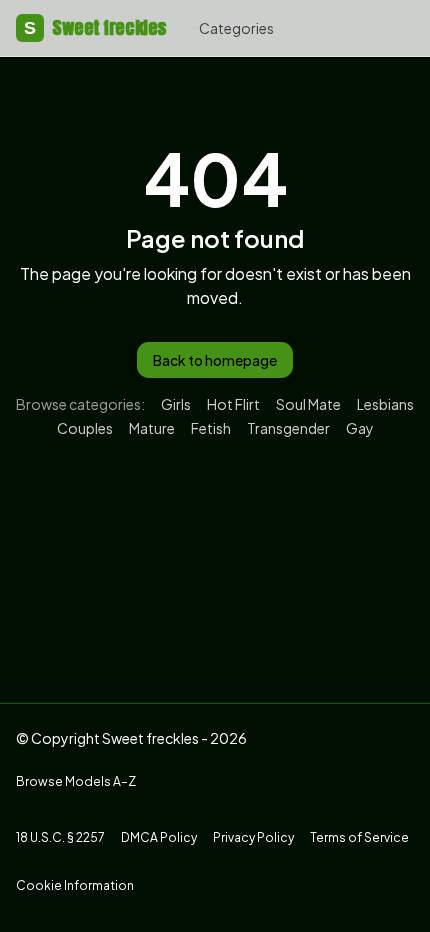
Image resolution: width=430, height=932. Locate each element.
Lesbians (385, 404)
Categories (236, 28)
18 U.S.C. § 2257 (60, 837)
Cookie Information (75, 885)
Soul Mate (308, 404)
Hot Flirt (233, 404)
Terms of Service (359, 837)
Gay (360, 428)
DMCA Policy (159, 837)
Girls (176, 404)
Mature (152, 428)
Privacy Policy (253, 837)
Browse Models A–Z (76, 781)
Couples (85, 428)
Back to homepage (215, 360)
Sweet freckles (95, 27)
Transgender (288, 428)
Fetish (211, 428)
